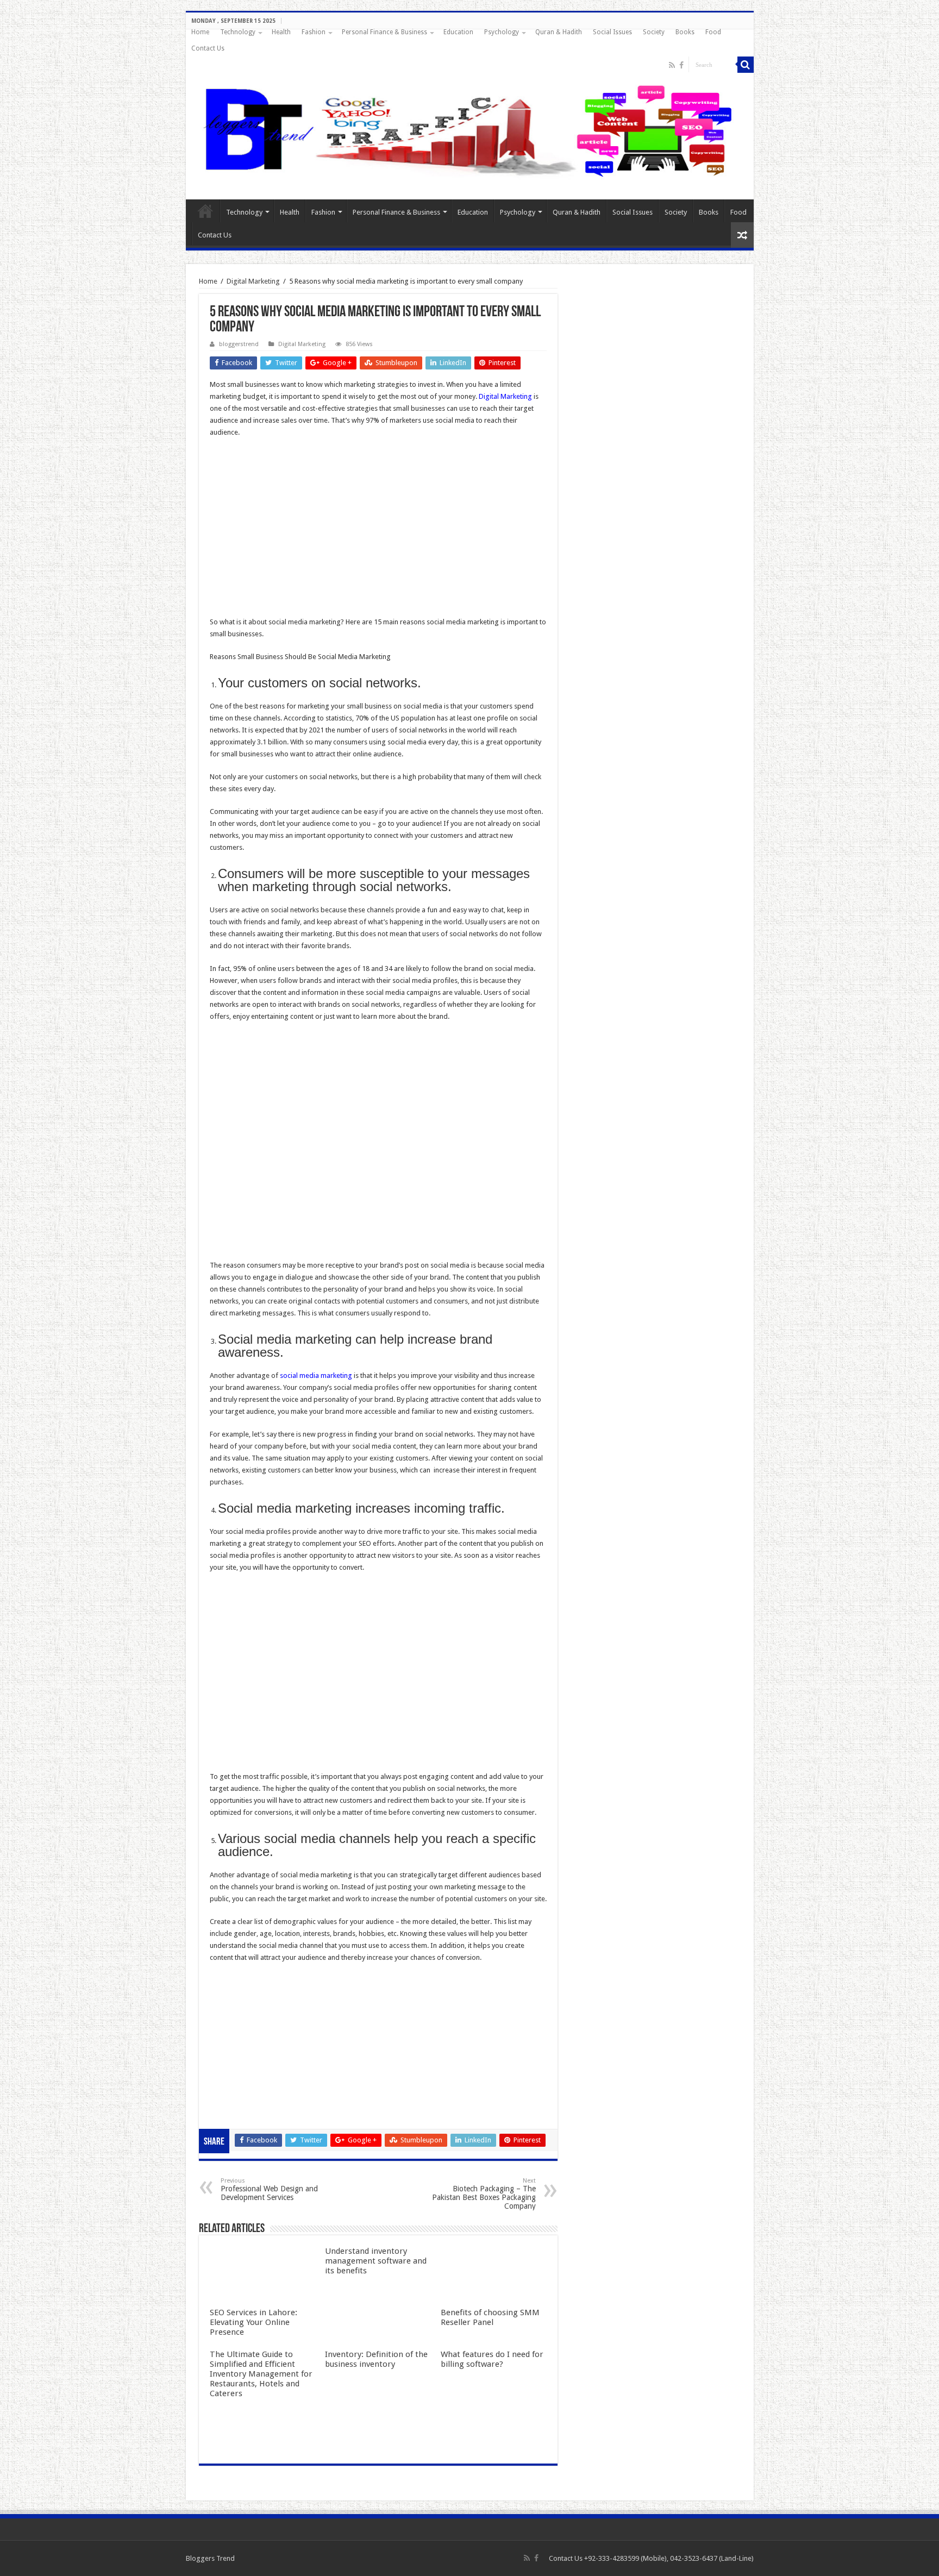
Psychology (502, 32)
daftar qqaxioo (234, 2088)
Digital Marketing (253, 281)
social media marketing (316, 1375)
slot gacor (226, 2016)
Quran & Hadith (559, 32)
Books (685, 32)
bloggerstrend (239, 344)
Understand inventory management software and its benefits (376, 2261)
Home (200, 32)
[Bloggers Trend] (470, 129)
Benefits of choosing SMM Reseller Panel (490, 2317)
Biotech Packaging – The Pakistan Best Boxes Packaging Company (484, 2194)
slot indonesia (231, 2040)
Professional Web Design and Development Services (269, 2189)
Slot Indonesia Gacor (243, 2028)
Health (281, 32)
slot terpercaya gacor (243, 2064)
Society (654, 32)
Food (713, 32)
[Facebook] (681, 65)
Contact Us (208, 48)
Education (458, 32)
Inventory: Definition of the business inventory (376, 2359)
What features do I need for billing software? (492, 2359)
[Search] (746, 65)
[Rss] (672, 65)
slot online (226, 2004)
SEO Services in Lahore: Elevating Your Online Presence (253, 2322)
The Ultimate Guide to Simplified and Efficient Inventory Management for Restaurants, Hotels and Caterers (261, 2374)
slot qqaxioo (230, 2100)
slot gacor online (236, 1992)
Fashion (314, 32)
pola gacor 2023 (235, 2112)
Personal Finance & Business (384, 32)
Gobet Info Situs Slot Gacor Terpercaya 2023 (279, 2052)
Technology (238, 32)
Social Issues (612, 32)
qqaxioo (223, 2076)
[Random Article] (742, 235)
